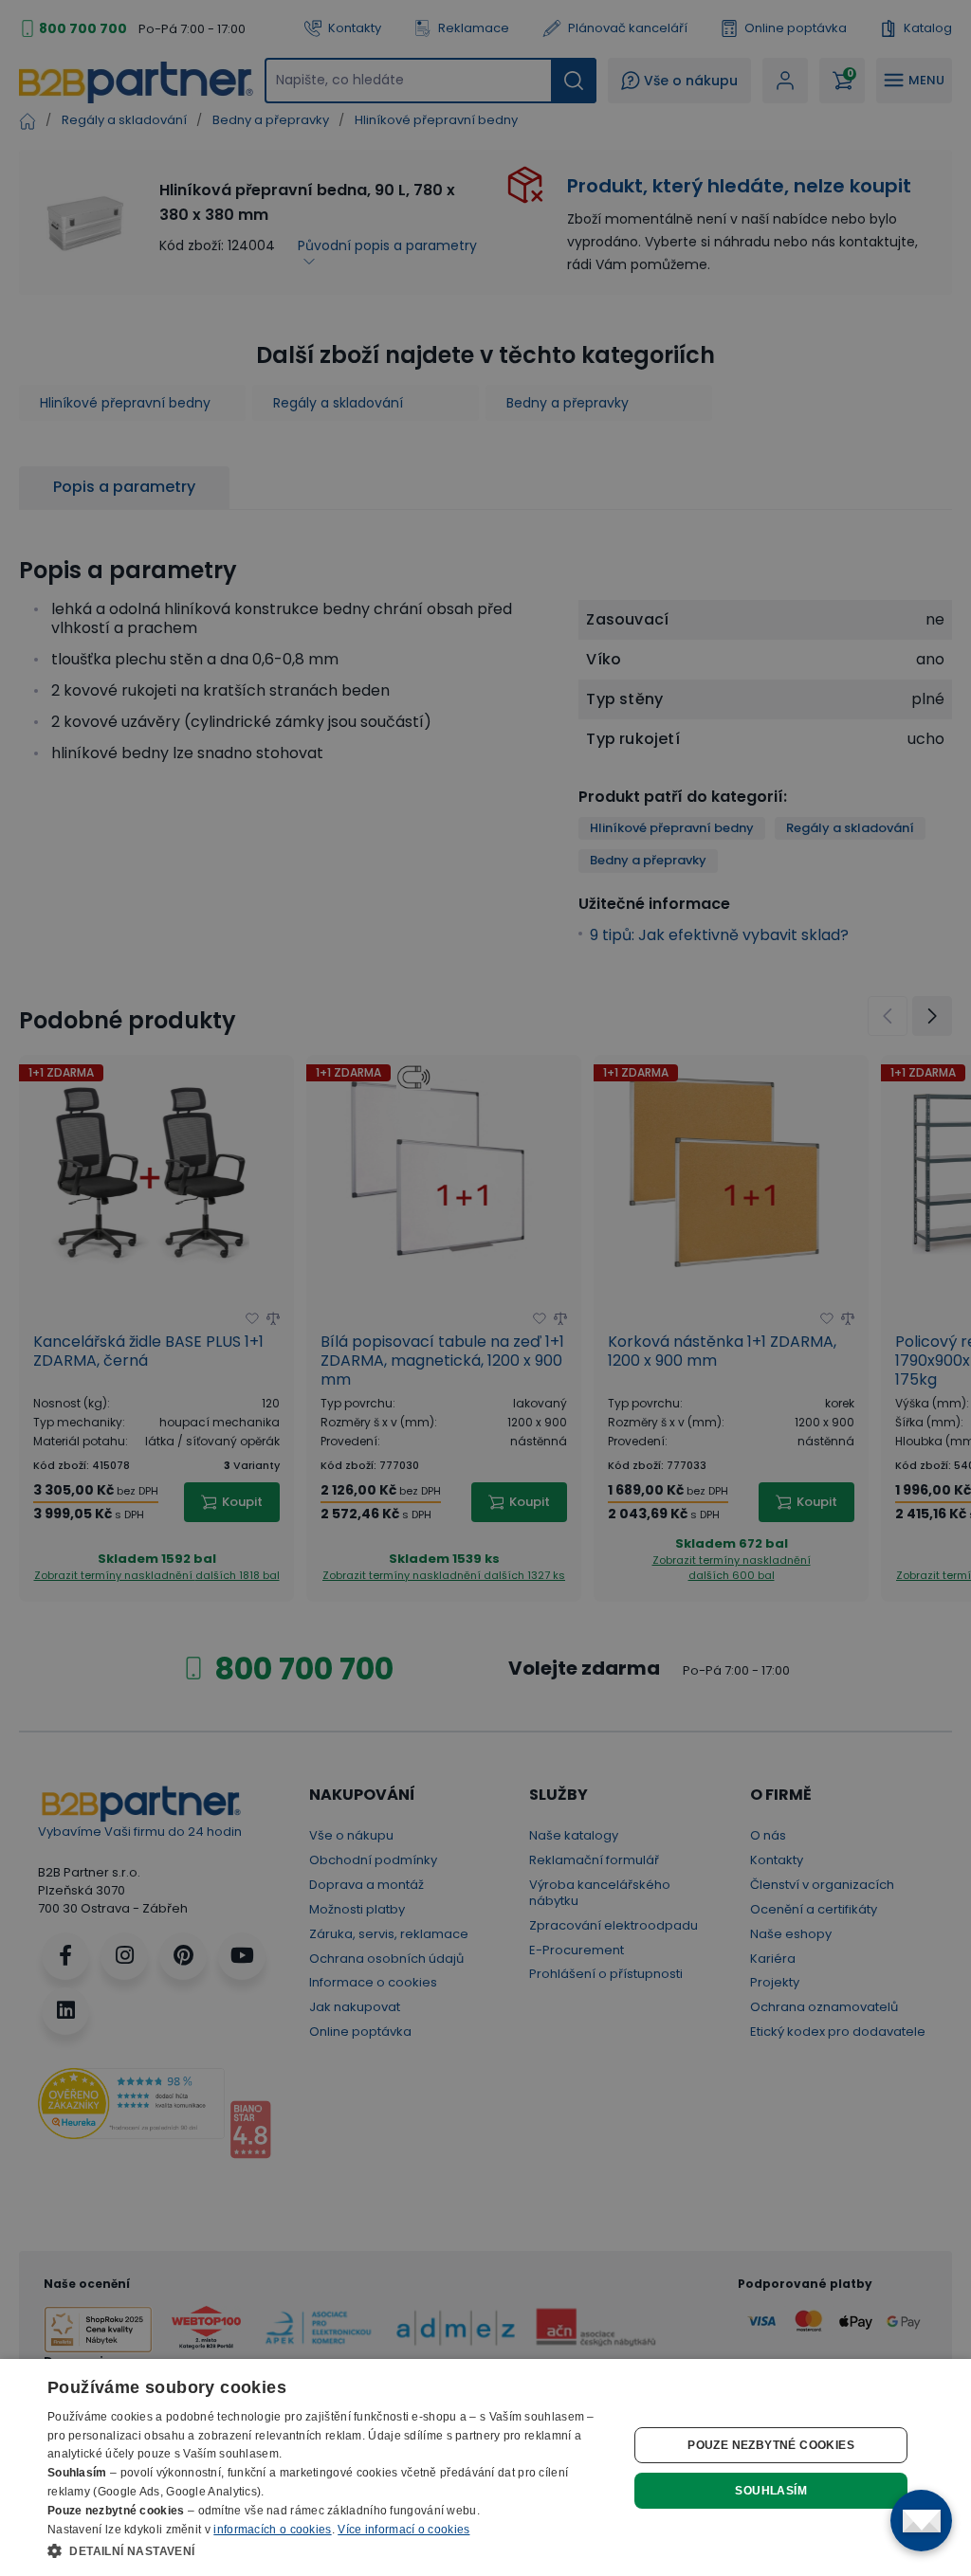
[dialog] (485, 2467)
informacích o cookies (272, 2530)
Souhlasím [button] (771, 2491)
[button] (329, 2550)
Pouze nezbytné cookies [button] (771, 2445)
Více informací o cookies (403, 2530)
